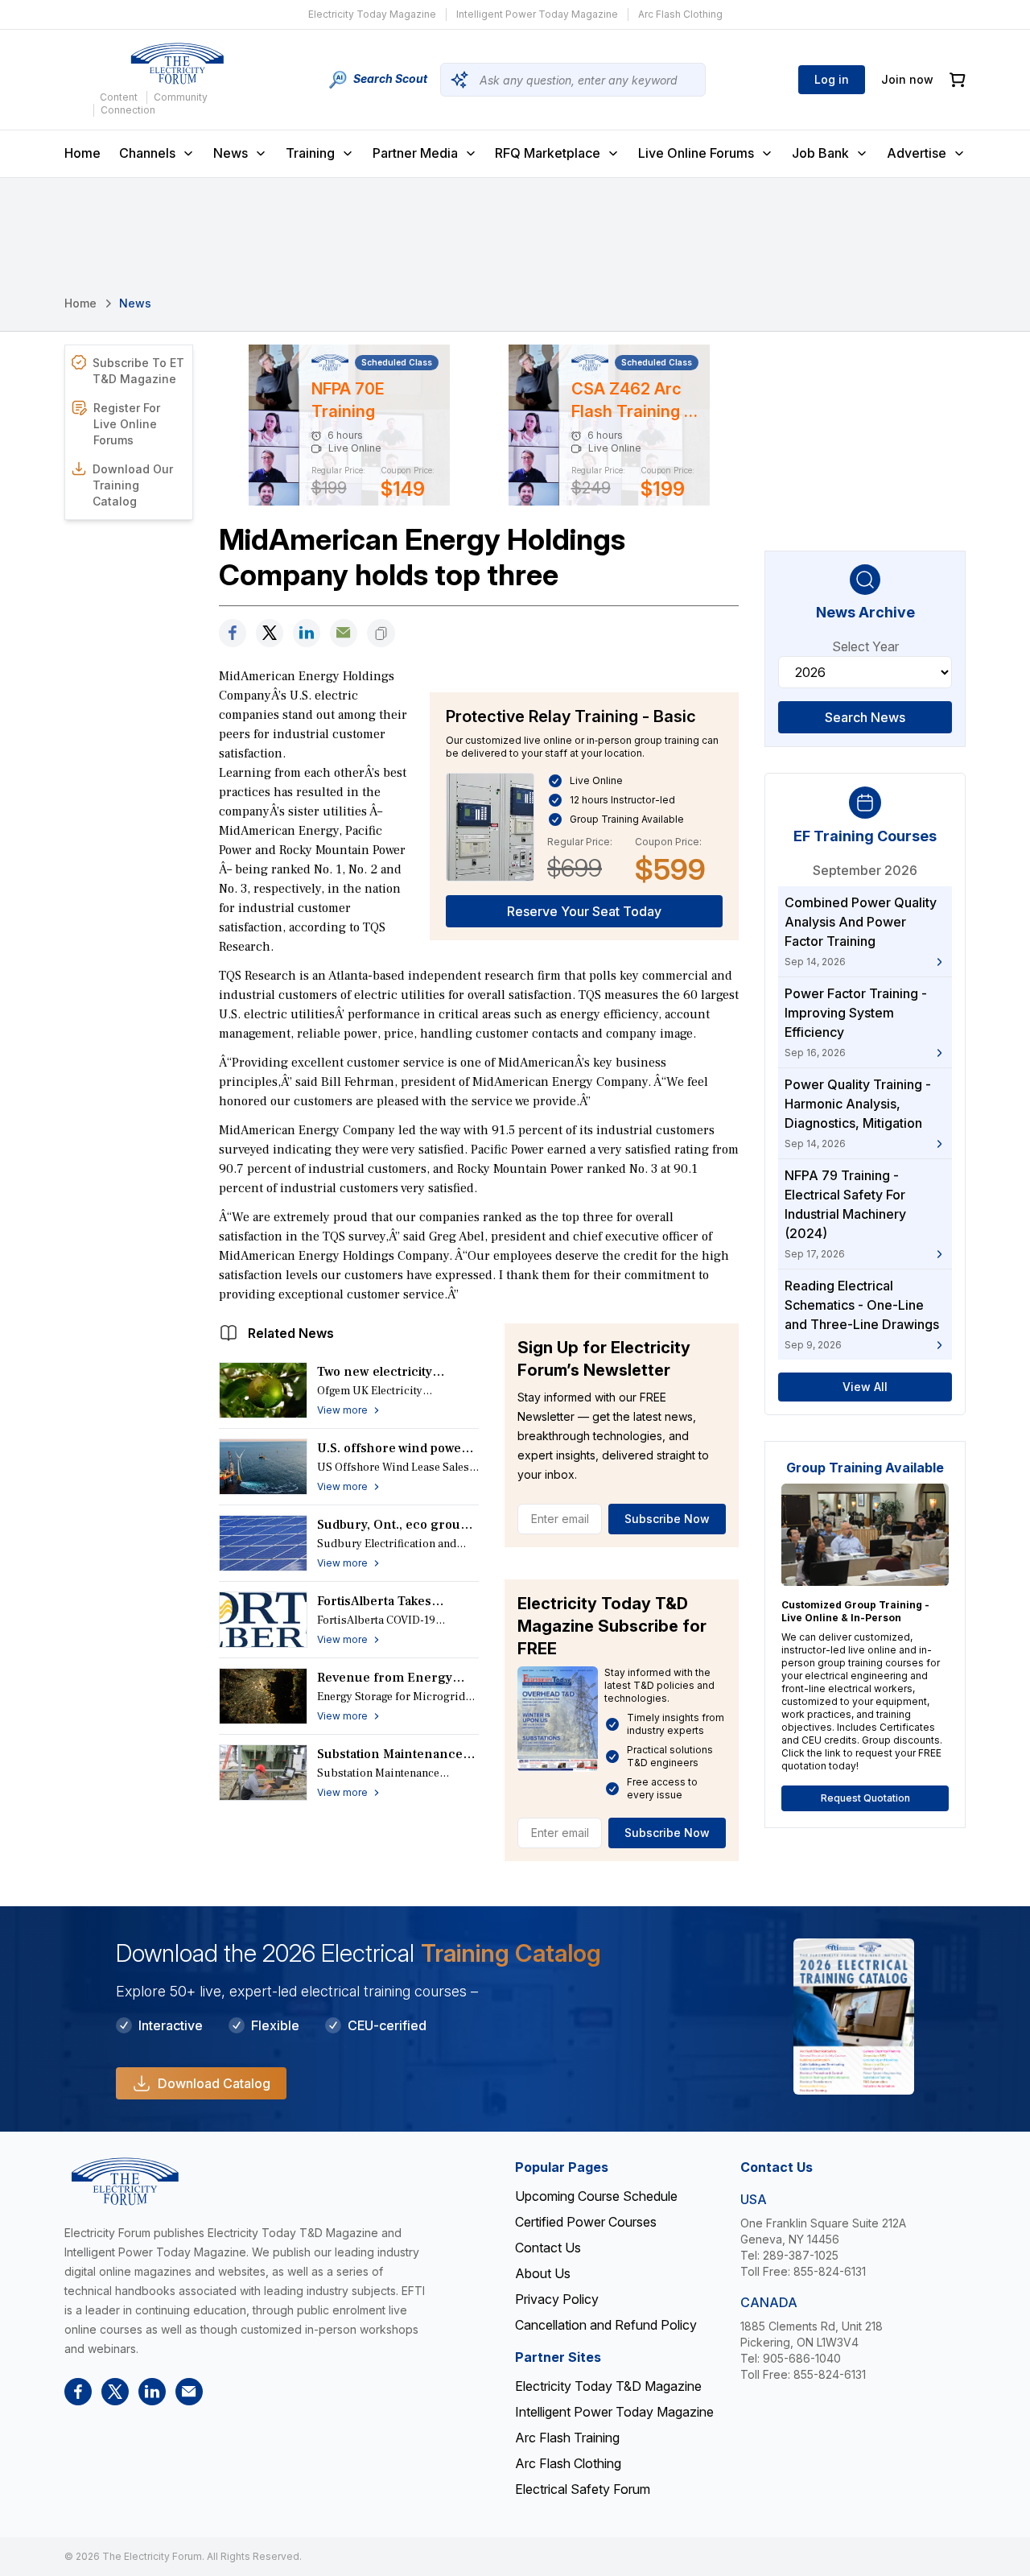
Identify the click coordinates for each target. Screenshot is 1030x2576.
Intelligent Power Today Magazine (537, 14)
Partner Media (415, 153)
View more (342, 1410)
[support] (344, 633)
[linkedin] (307, 633)
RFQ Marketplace (548, 153)
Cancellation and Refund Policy (606, 2325)
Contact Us (548, 2248)
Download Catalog (214, 2083)
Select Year (865, 646)
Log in (832, 79)
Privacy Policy (557, 2299)
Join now (907, 79)
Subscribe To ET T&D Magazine (138, 371)
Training (310, 153)
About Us (543, 2273)
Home (82, 153)
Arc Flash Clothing (680, 14)
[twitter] (270, 633)
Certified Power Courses (586, 2222)
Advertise (917, 153)
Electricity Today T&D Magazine (608, 2386)
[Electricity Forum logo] (177, 64)
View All (865, 1387)
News (231, 153)
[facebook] (233, 633)
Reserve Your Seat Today (584, 911)
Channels (147, 153)
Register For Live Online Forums (127, 424)
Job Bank (820, 153)
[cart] (958, 80)
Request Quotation (865, 1798)
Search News (865, 717)
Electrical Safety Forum (583, 2489)
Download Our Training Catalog (133, 485)
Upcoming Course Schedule (596, 2196)
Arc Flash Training (567, 2438)
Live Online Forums (696, 153)
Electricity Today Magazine (372, 14)
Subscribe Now (667, 1519)
